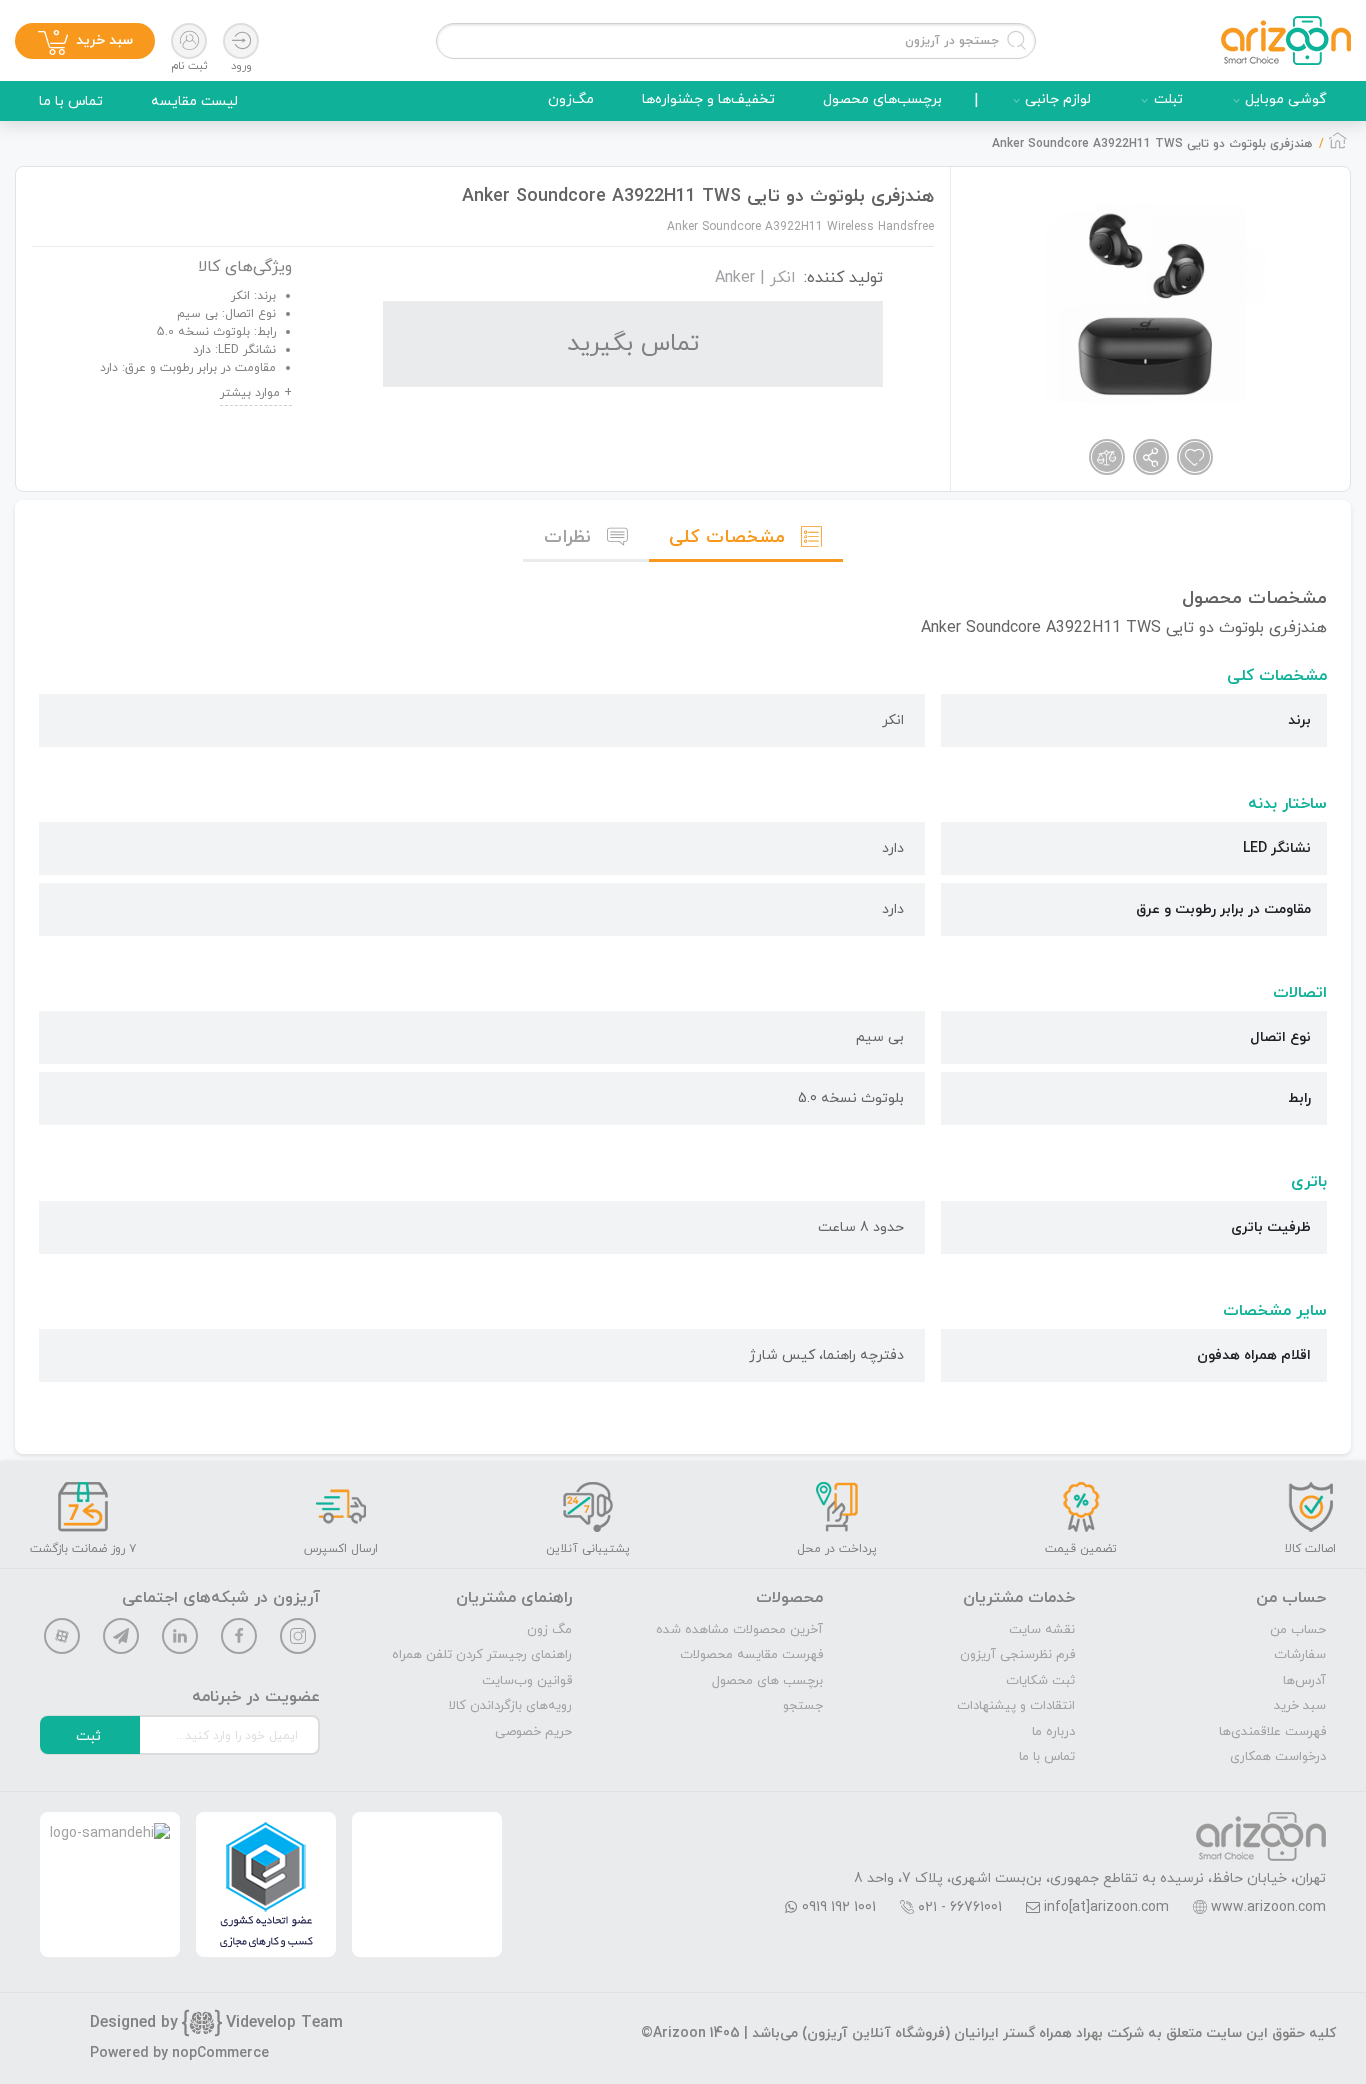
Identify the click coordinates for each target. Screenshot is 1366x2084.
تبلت (1168, 99)
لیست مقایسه (194, 101)
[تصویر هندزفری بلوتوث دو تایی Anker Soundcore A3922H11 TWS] (1147, 303)
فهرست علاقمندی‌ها (1272, 1732)
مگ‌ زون (549, 1630)
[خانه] (1338, 146)
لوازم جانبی (1058, 99)
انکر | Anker (755, 278)
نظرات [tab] (567, 537)
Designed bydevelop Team (216, 2023)
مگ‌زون (571, 99)
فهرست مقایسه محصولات (751, 1655)
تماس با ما (71, 101)
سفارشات (1300, 1655)
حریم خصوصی (533, 1732)
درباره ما (1053, 1732)
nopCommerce (220, 2053)
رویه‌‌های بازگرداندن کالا (510, 1706)
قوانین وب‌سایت (527, 1681)
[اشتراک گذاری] (1151, 457)
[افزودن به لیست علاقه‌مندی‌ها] (1195, 457)
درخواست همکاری (1278, 1757)
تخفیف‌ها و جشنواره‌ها (708, 99)
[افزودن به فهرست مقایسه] (1107, 457)
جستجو (803, 1706)
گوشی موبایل (1286, 99)
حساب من (1298, 1630)
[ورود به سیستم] (241, 41)
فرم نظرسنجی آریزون (1017, 1655)
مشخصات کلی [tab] (727, 537)
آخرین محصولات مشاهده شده (739, 1630)
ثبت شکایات (1040, 1681)
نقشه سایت (1042, 1630)
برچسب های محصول (767, 1681)
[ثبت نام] (189, 41)
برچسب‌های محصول (882, 99)
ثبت (88, 1736)
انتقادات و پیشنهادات (1016, 1706)
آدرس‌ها (1304, 1681)
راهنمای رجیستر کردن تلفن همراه (482, 1655)
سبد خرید (1300, 1706)
